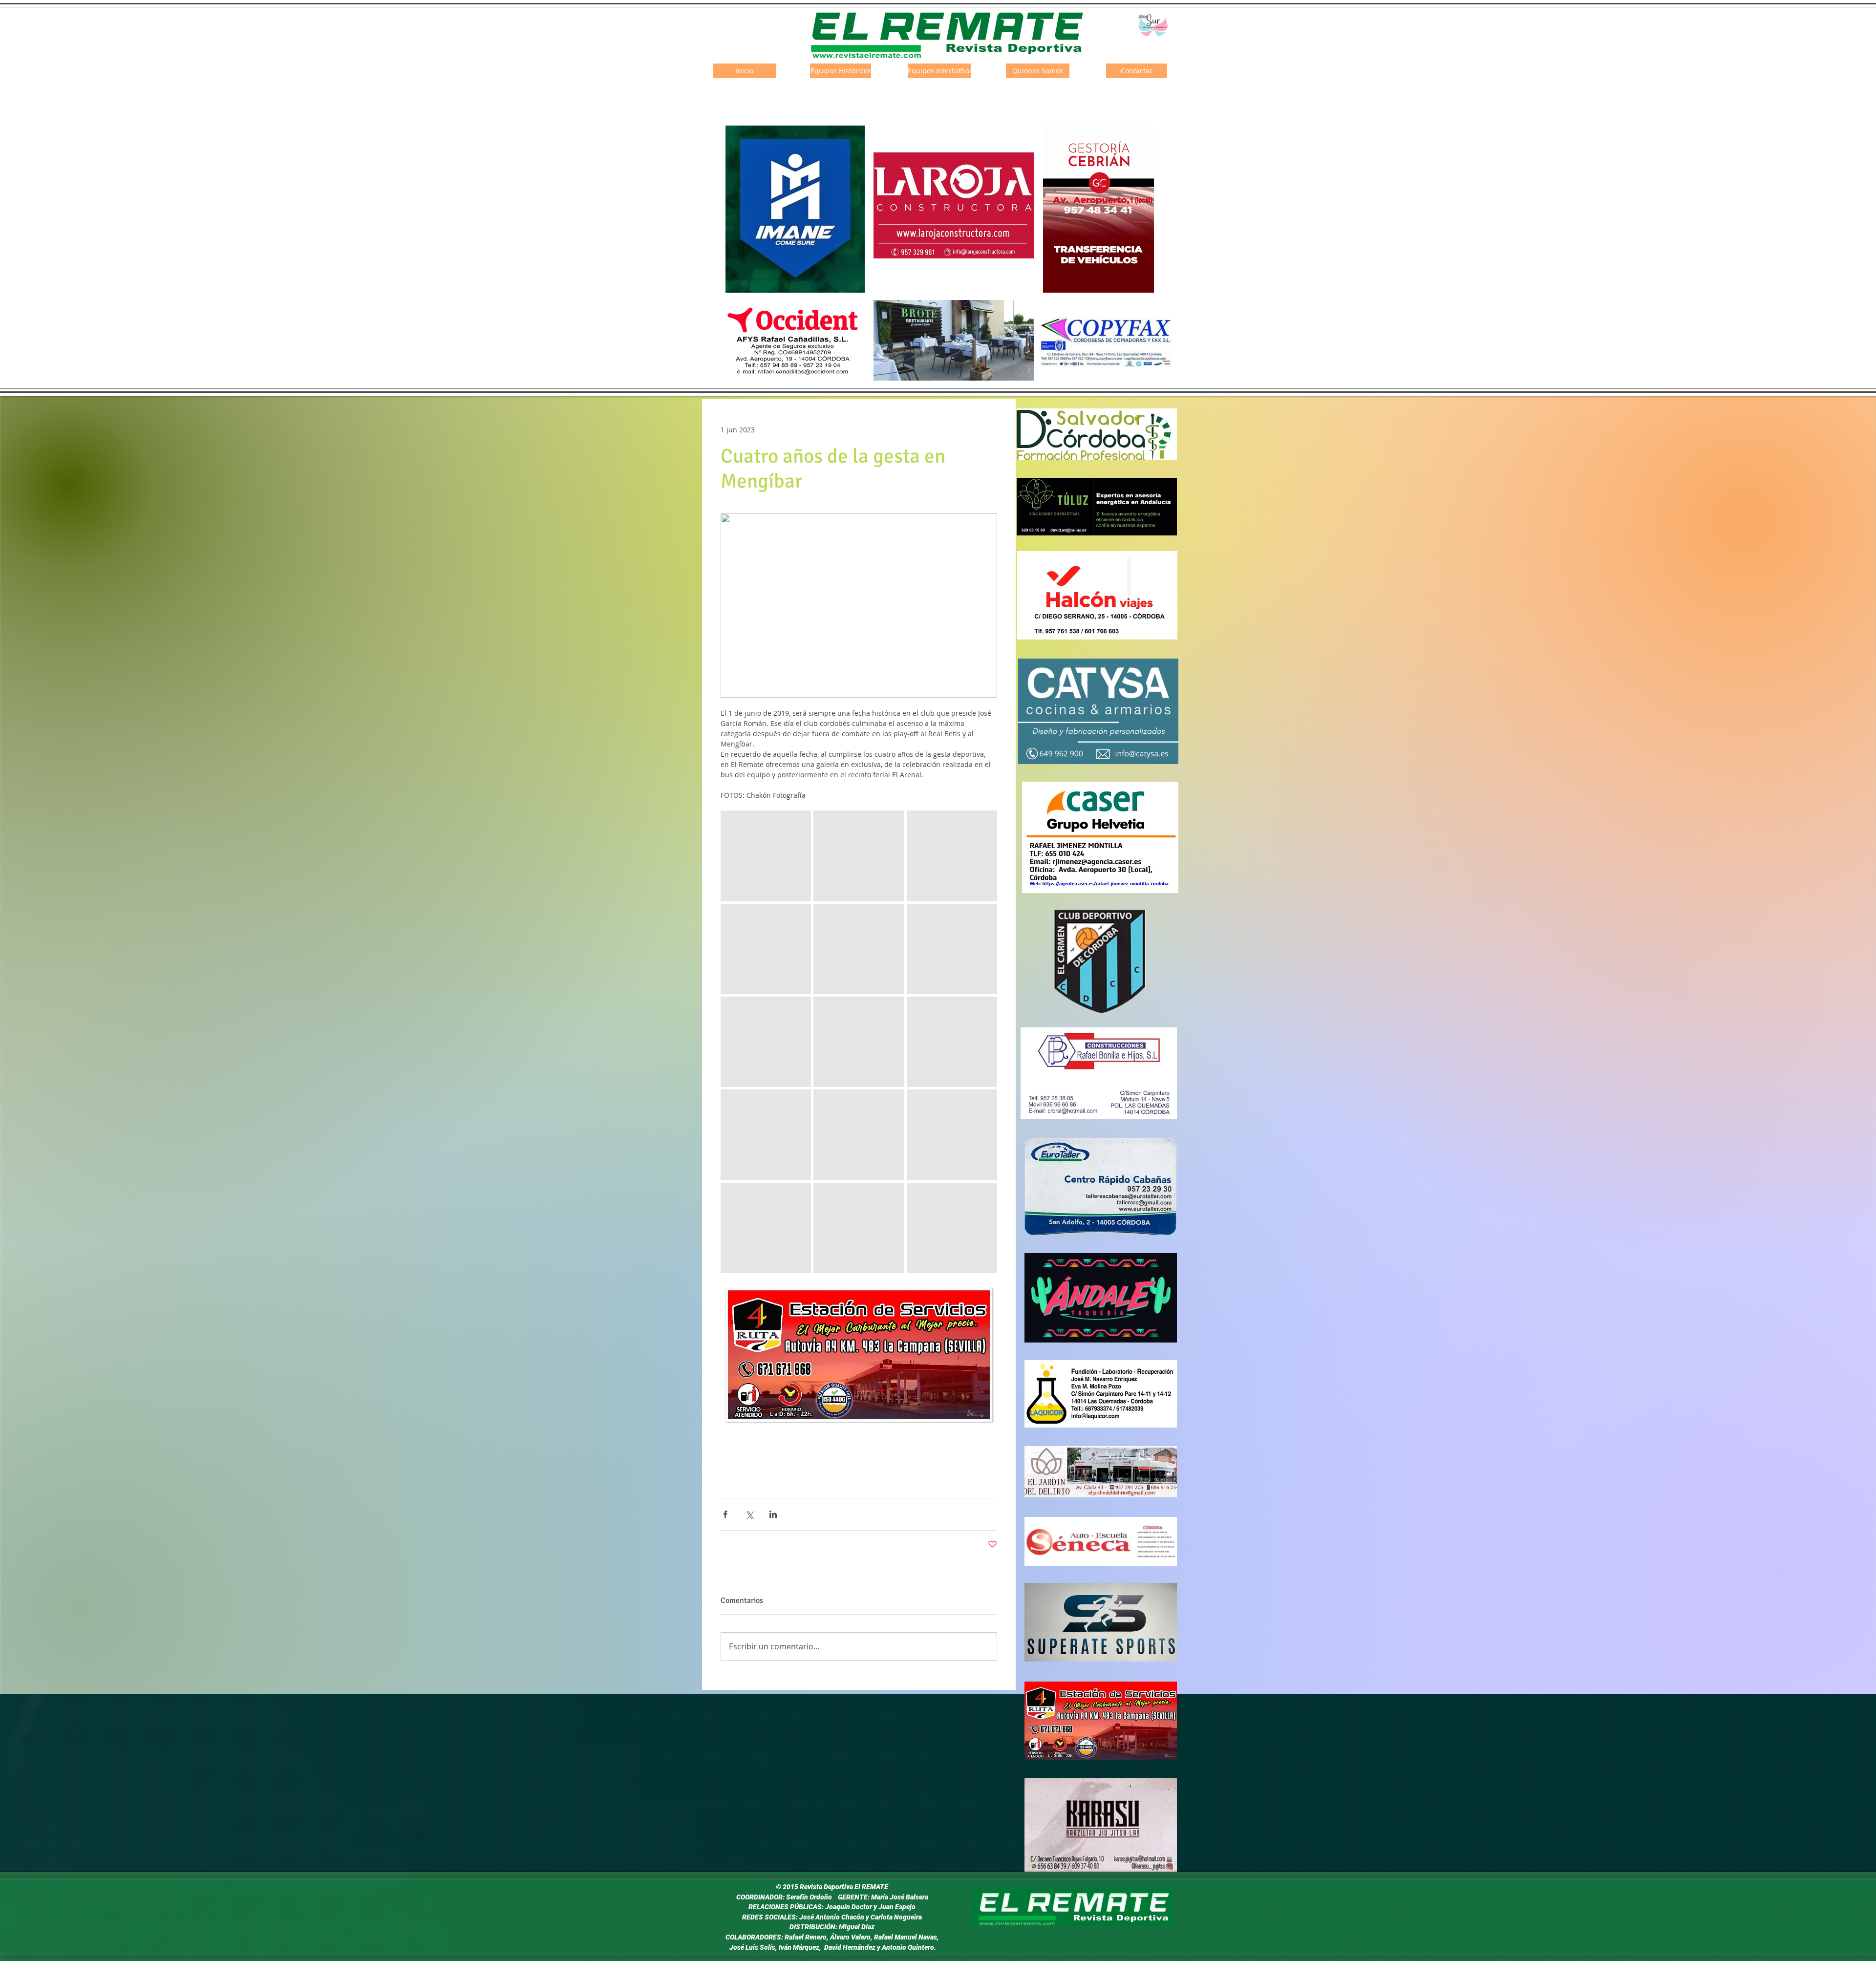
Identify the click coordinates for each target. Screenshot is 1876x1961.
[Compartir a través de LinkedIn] (773, 1514)
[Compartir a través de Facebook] (725, 1514)
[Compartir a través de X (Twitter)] (749, 1514)
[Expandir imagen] (766, 856)
